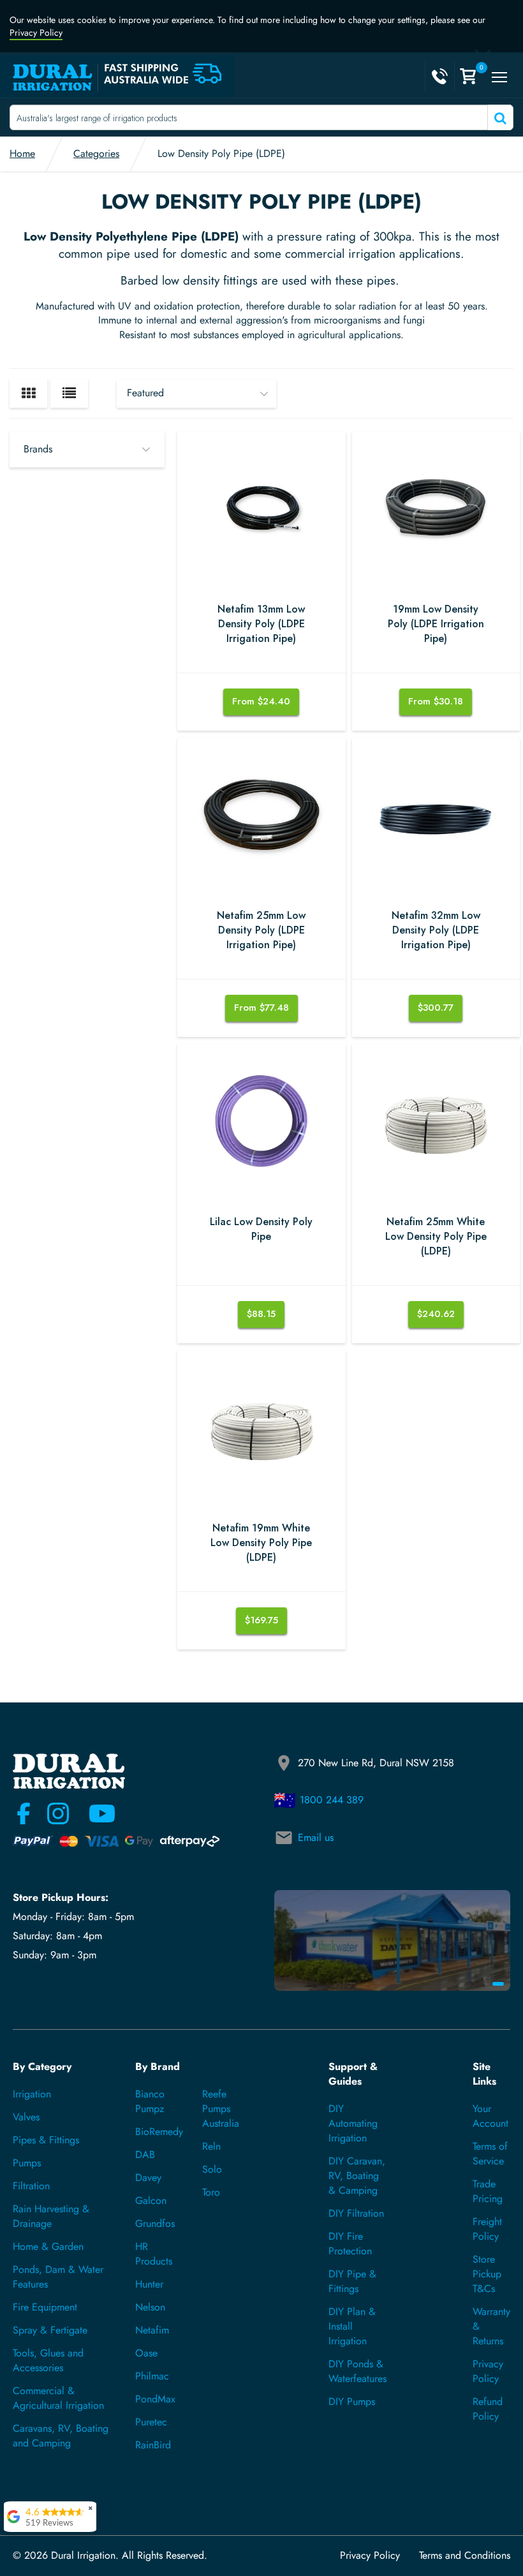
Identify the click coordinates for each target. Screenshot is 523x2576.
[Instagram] (58, 1813)
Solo (212, 2169)
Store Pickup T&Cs (487, 2274)
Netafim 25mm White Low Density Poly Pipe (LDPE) (436, 1237)
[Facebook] (24, 1813)
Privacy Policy (36, 33)
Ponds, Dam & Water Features (58, 2277)
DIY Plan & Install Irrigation (352, 2326)
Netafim (152, 2330)
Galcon (151, 2200)
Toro (211, 2192)
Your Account (490, 2116)
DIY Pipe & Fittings (352, 2281)
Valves (26, 2117)
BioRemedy (159, 2132)
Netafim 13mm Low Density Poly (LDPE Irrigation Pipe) (261, 624)
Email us (316, 1837)
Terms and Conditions (465, 2556)
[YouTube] (94, 1813)
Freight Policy (487, 2229)
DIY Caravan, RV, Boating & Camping (357, 2176)
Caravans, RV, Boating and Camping (61, 2436)
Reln (211, 2146)
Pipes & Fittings (46, 2140)
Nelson (150, 2307)
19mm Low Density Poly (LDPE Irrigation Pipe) (436, 624)
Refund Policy (488, 2409)
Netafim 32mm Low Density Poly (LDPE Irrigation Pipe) (436, 930)
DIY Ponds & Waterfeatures (357, 2371)
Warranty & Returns (491, 2326)
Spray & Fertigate (50, 2330)
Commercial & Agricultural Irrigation (58, 2398)
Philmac (152, 2376)
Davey (148, 2178)
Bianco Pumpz (150, 2101)
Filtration (31, 2186)
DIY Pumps (352, 2401)
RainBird (153, 2445)
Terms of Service (490, 2154)
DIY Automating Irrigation (353, 2123)
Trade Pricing (488, 2191)
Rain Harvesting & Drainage (51, 2216)
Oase (146, 2353)
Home (22, 153)
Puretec (151, 2422)
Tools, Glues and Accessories (48, 2360)
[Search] (499, 117)
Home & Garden (48, 2246)
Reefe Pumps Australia (221, 2109)
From (261, 701)
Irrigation (32, 2094)
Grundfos (155, 2223)
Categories (96, 153)
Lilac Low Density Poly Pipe (261, 1229)
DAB (145, 2155)
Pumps (27, 2163)
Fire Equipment (45, 2307)
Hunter (149, 2284)
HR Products (154, 2254)
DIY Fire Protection (350, 2244)
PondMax (155, 2399)
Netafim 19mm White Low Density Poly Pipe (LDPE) (261, 1543)
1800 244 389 (332, 1800)
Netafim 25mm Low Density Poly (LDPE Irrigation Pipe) (261, 930)
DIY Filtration (356, 2213)
